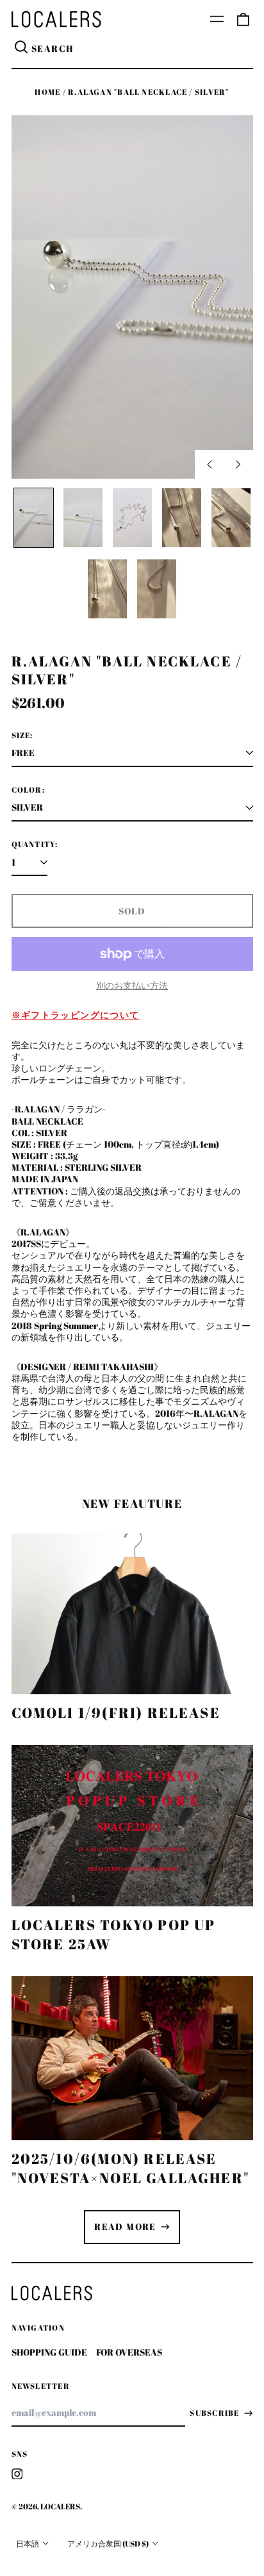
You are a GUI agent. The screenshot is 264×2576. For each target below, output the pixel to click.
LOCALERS (60, 2506)
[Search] (22, 49)
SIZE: (22, 736)
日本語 (28, 2544)
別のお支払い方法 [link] (132, 986)
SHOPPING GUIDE (49, 2352)
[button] (243, 19)
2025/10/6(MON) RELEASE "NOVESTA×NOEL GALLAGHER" (131, 2168)
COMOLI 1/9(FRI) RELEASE (116, 1713)
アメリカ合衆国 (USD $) (109, 2544)
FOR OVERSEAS (129, 2352)
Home (47, 92)
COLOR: (28, 790)
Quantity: (35, 845)
